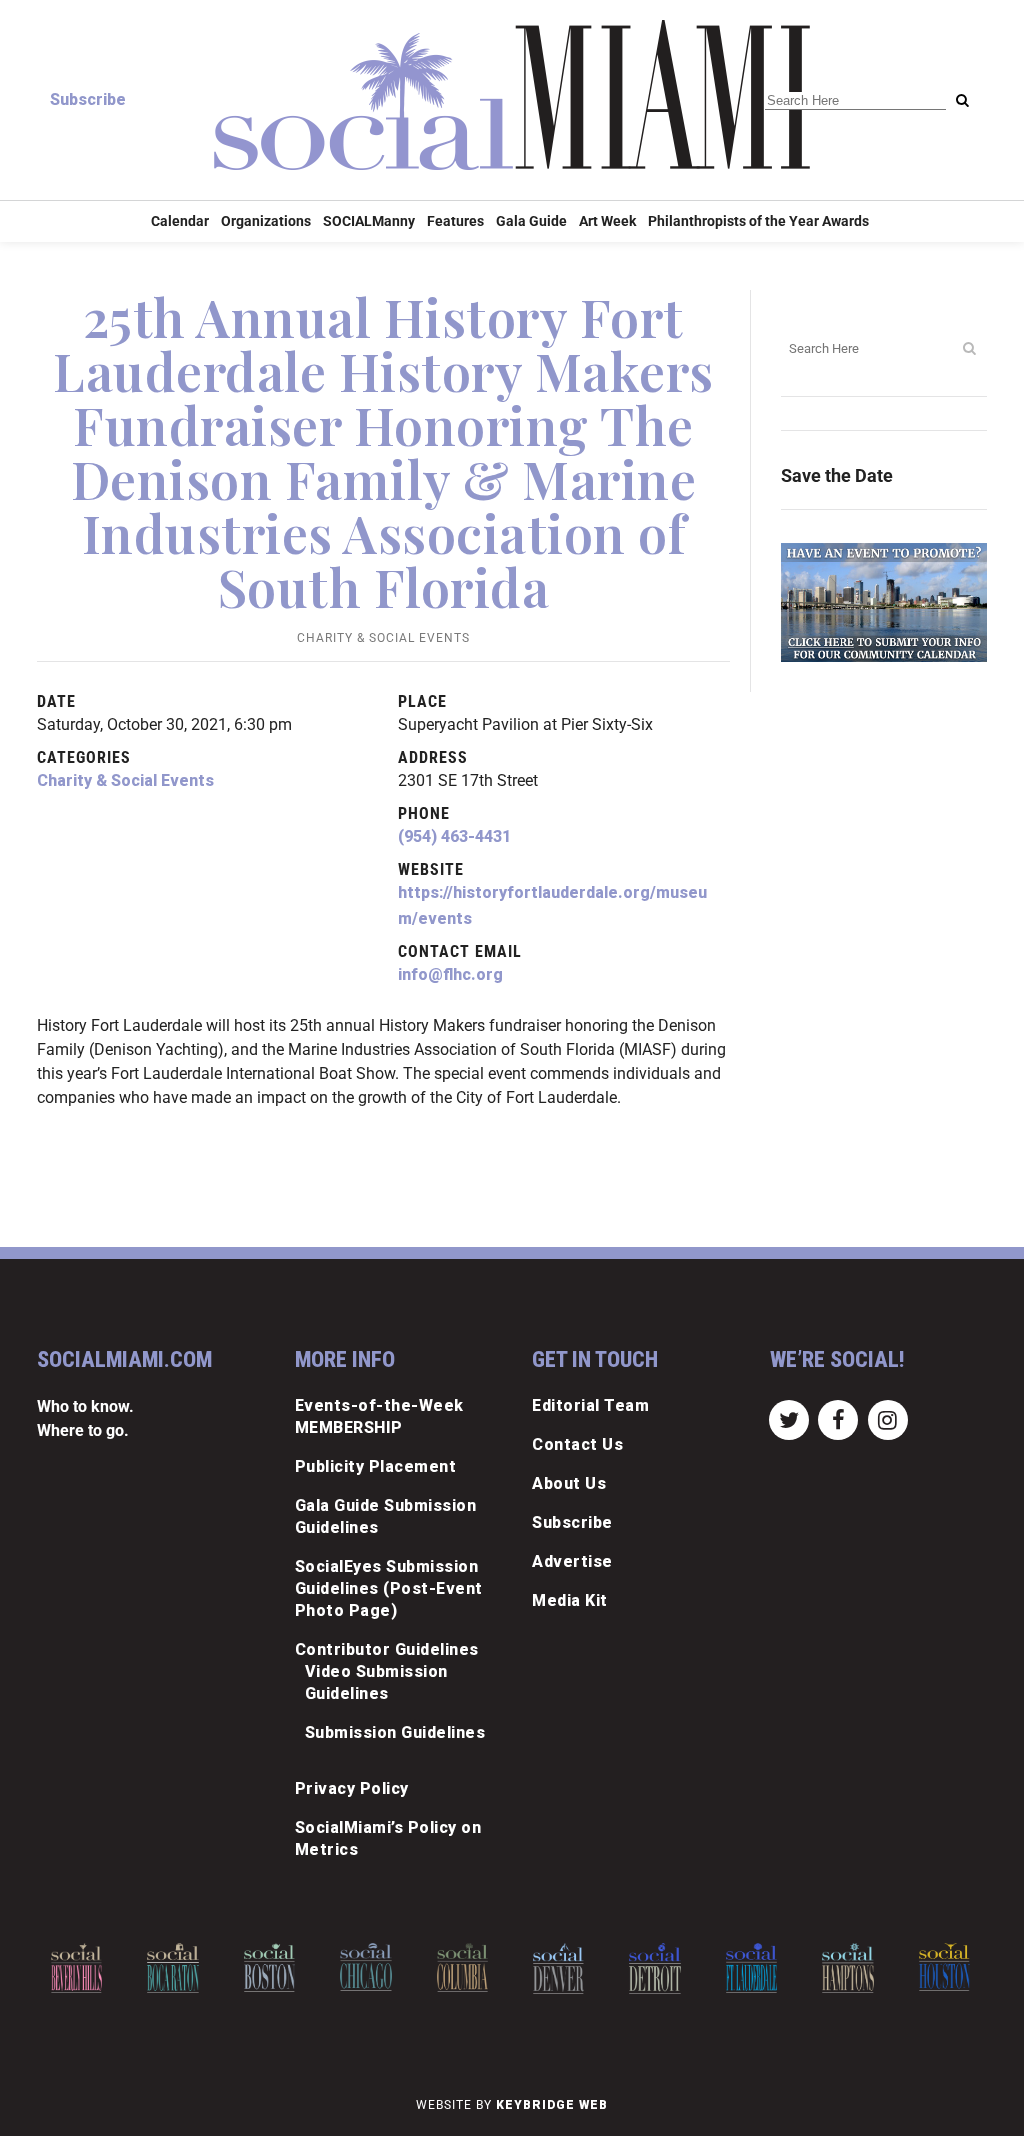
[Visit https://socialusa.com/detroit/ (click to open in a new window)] (649, 1968)
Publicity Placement (376, 1466)
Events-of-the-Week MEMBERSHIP (379, 1416)
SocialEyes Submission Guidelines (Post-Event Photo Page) (389, 1588)
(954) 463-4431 (454, 836)
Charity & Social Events (383, 638)
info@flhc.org (450, 974)
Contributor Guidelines (387, 1649)
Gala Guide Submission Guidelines (386, 1516)
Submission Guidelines (395, 1732)
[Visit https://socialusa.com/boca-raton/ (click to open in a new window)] (167, 1968)
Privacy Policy (352, 1788)
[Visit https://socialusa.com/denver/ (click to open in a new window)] (553, 1968)
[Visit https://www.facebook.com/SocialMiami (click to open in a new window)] (838, 1418)
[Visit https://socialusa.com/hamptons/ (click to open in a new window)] (842, 1968)
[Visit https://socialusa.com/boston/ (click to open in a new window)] (263, 1967)
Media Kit (570, 1600)
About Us (569, 1483)
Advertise (572, 1561)
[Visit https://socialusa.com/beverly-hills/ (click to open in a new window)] (71, 1968)
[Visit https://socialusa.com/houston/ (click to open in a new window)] (938, 1967)
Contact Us (577, 1444)
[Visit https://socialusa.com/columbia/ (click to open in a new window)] (456, 1967)
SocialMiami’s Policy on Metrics (388, 1838)
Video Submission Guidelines (376, 1682)
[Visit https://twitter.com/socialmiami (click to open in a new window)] (789, 1418)
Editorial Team (590, 1405)
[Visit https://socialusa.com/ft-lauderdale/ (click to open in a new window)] (745, 1968)
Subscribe (88, 99)
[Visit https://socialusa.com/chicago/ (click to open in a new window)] (360, 1967)
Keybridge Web (552, 2105)
